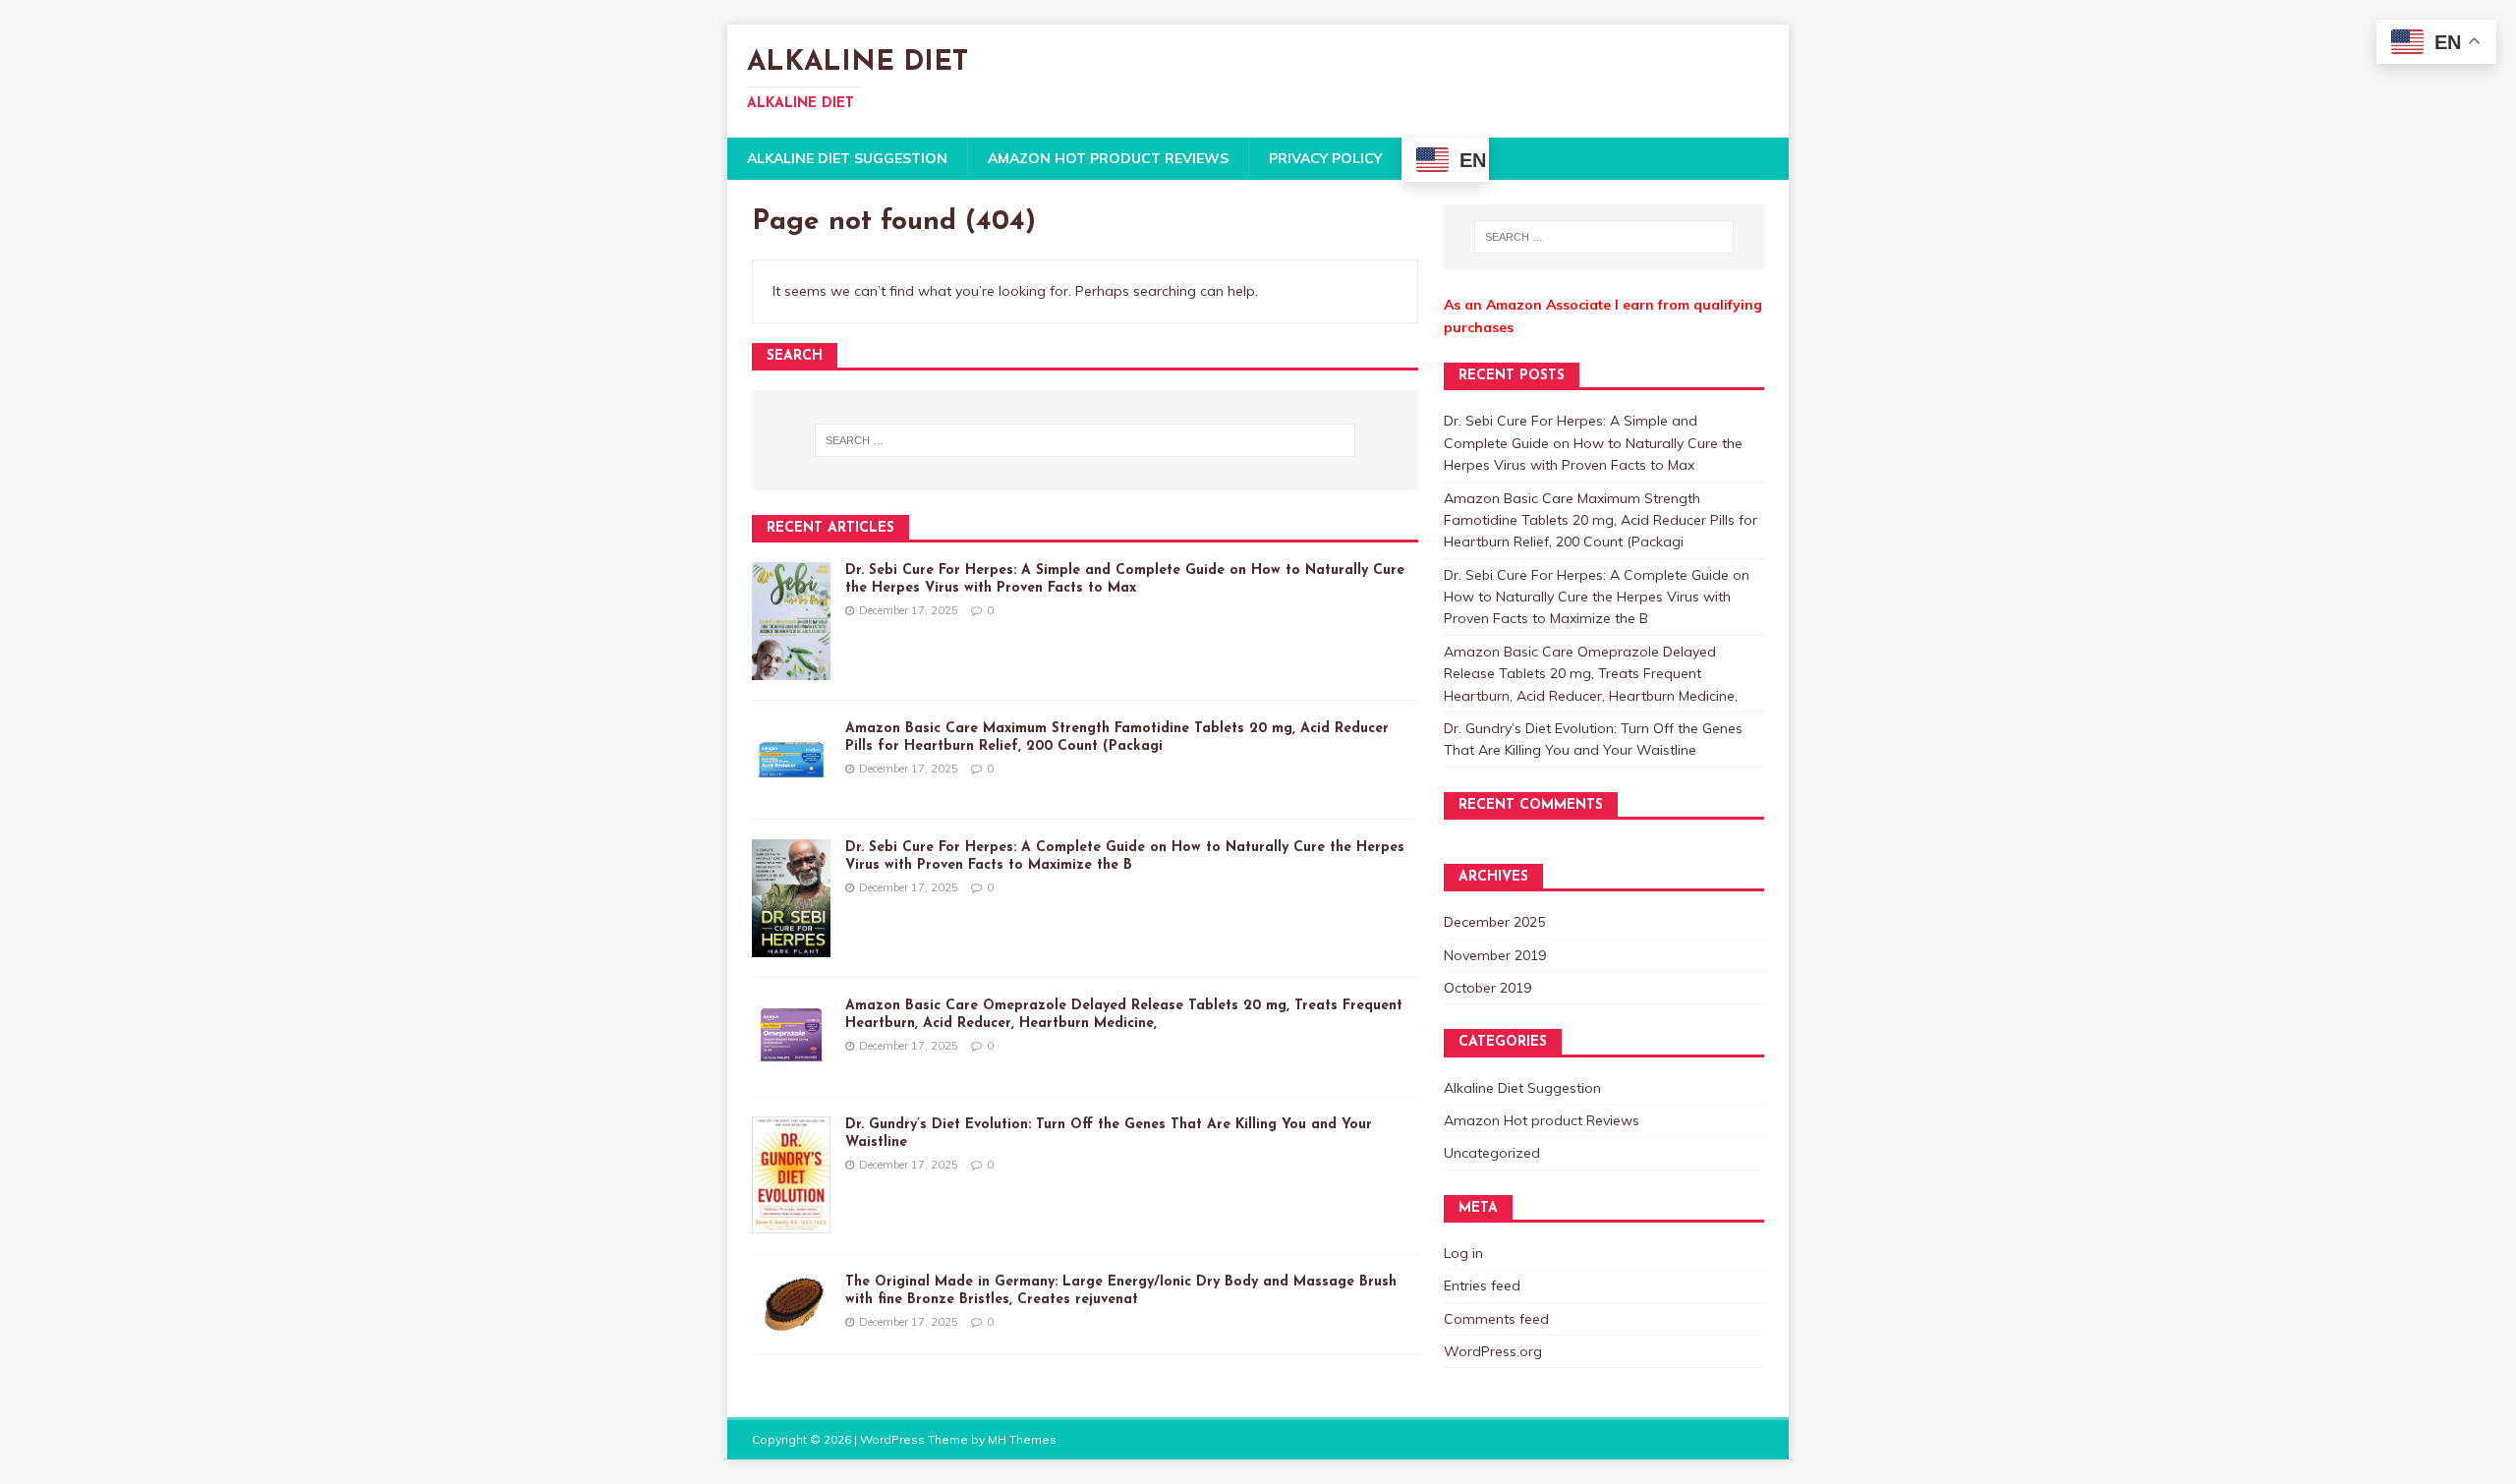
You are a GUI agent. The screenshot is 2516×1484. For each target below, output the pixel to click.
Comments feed (1496, 1319)
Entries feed (1482, 1285)
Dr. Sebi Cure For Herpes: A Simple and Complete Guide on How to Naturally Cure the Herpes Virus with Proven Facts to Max (1593, 443)
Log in (1463, 1253)
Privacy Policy (1325, 158)
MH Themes (1022, 1439)
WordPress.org (1493, 1351)
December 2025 (1494, 922)
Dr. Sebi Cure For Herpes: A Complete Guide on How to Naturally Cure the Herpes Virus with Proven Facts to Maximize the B (1597, 597)
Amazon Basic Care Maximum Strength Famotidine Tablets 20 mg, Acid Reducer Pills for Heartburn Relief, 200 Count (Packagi (1601, 520)
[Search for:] (1085, 440)
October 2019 (1487, 988)
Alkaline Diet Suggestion (847, 158)
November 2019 (1495, 955)
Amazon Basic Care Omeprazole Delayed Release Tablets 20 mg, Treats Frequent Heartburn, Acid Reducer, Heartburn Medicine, (1591, 674)
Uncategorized (1492, 1153)
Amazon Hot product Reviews (1108, 158)
